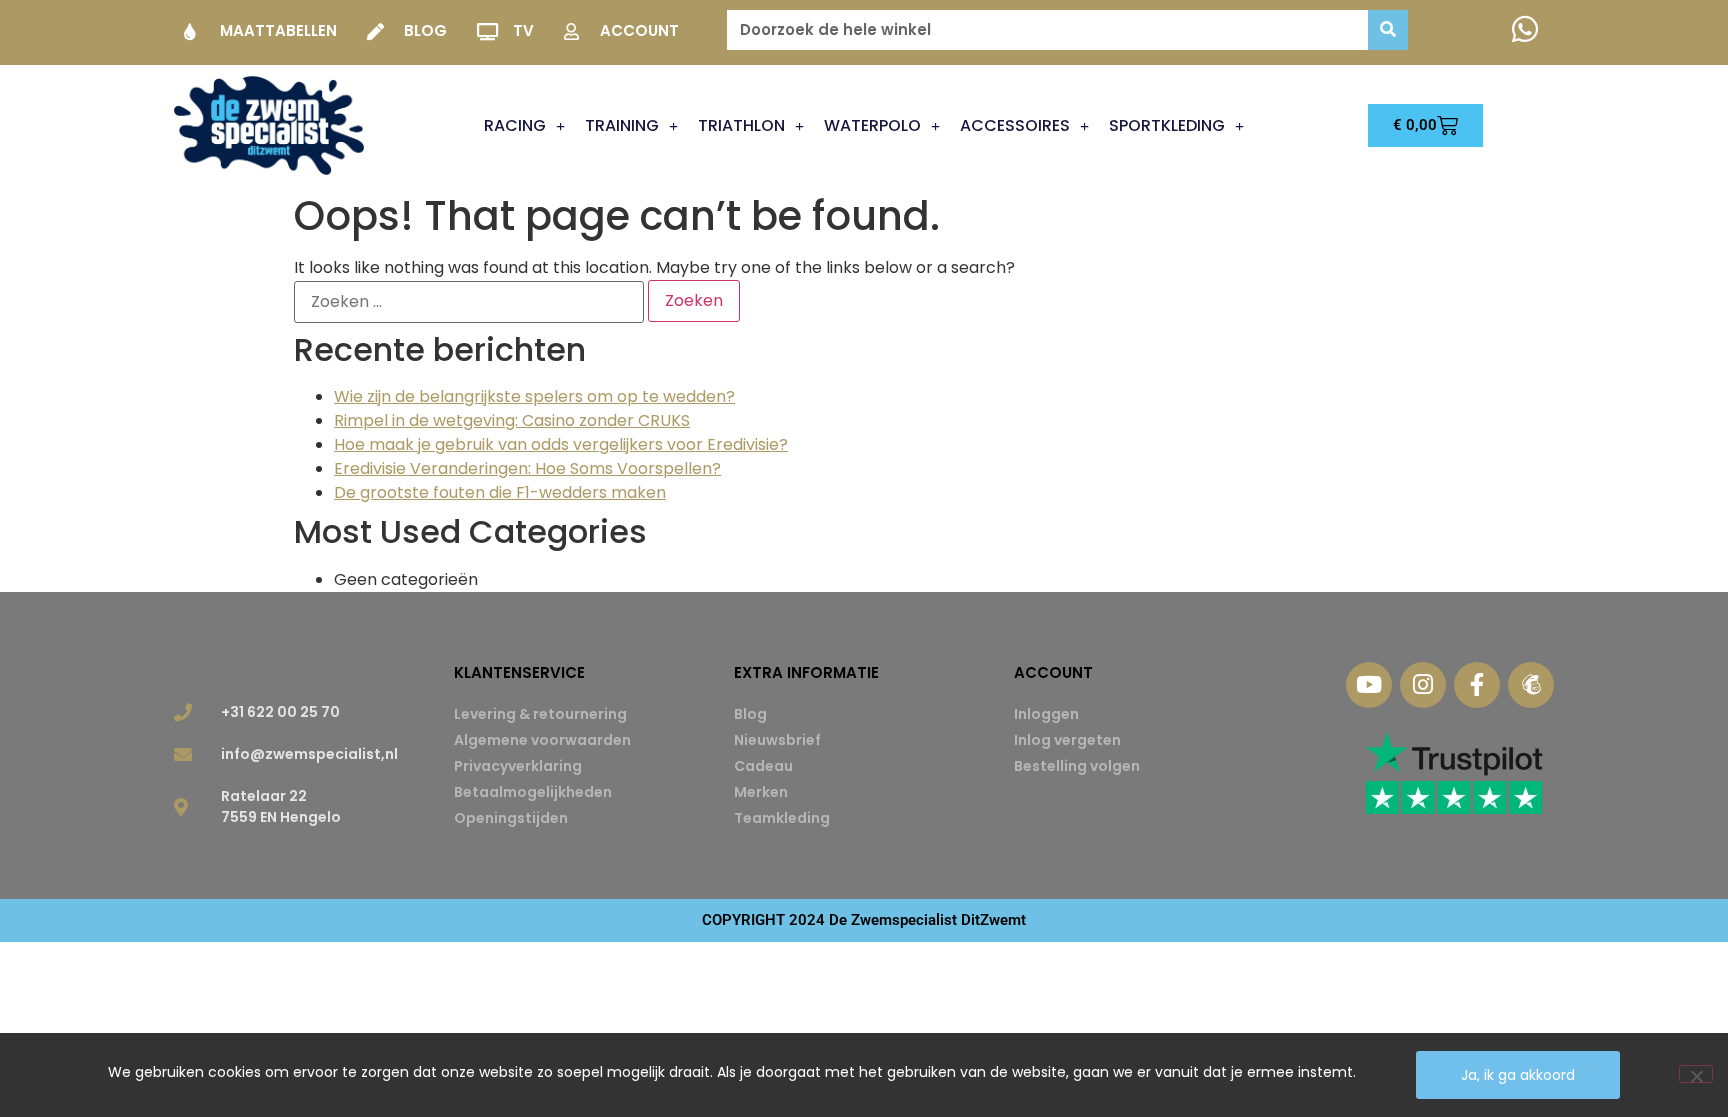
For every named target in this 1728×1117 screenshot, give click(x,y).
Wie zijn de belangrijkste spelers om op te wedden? (534, 396)
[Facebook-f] (1477, 685)
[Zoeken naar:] (469, 302)
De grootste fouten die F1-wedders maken (500, 492)
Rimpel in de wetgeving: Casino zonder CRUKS (512, 420)
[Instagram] (1423, 685)
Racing (515, 125)
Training (622, 125)
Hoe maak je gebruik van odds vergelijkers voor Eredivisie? (561, 444)
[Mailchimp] (1531, 685)
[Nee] (1696, 1074)
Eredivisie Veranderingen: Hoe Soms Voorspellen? (527, 468)
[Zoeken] (1388, 30)
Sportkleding (1167, 125)
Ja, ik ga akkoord (1518, 1075)
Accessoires (1015, 125)
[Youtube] (1369, 685)
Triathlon (741, 125)
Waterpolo (872, 125)
